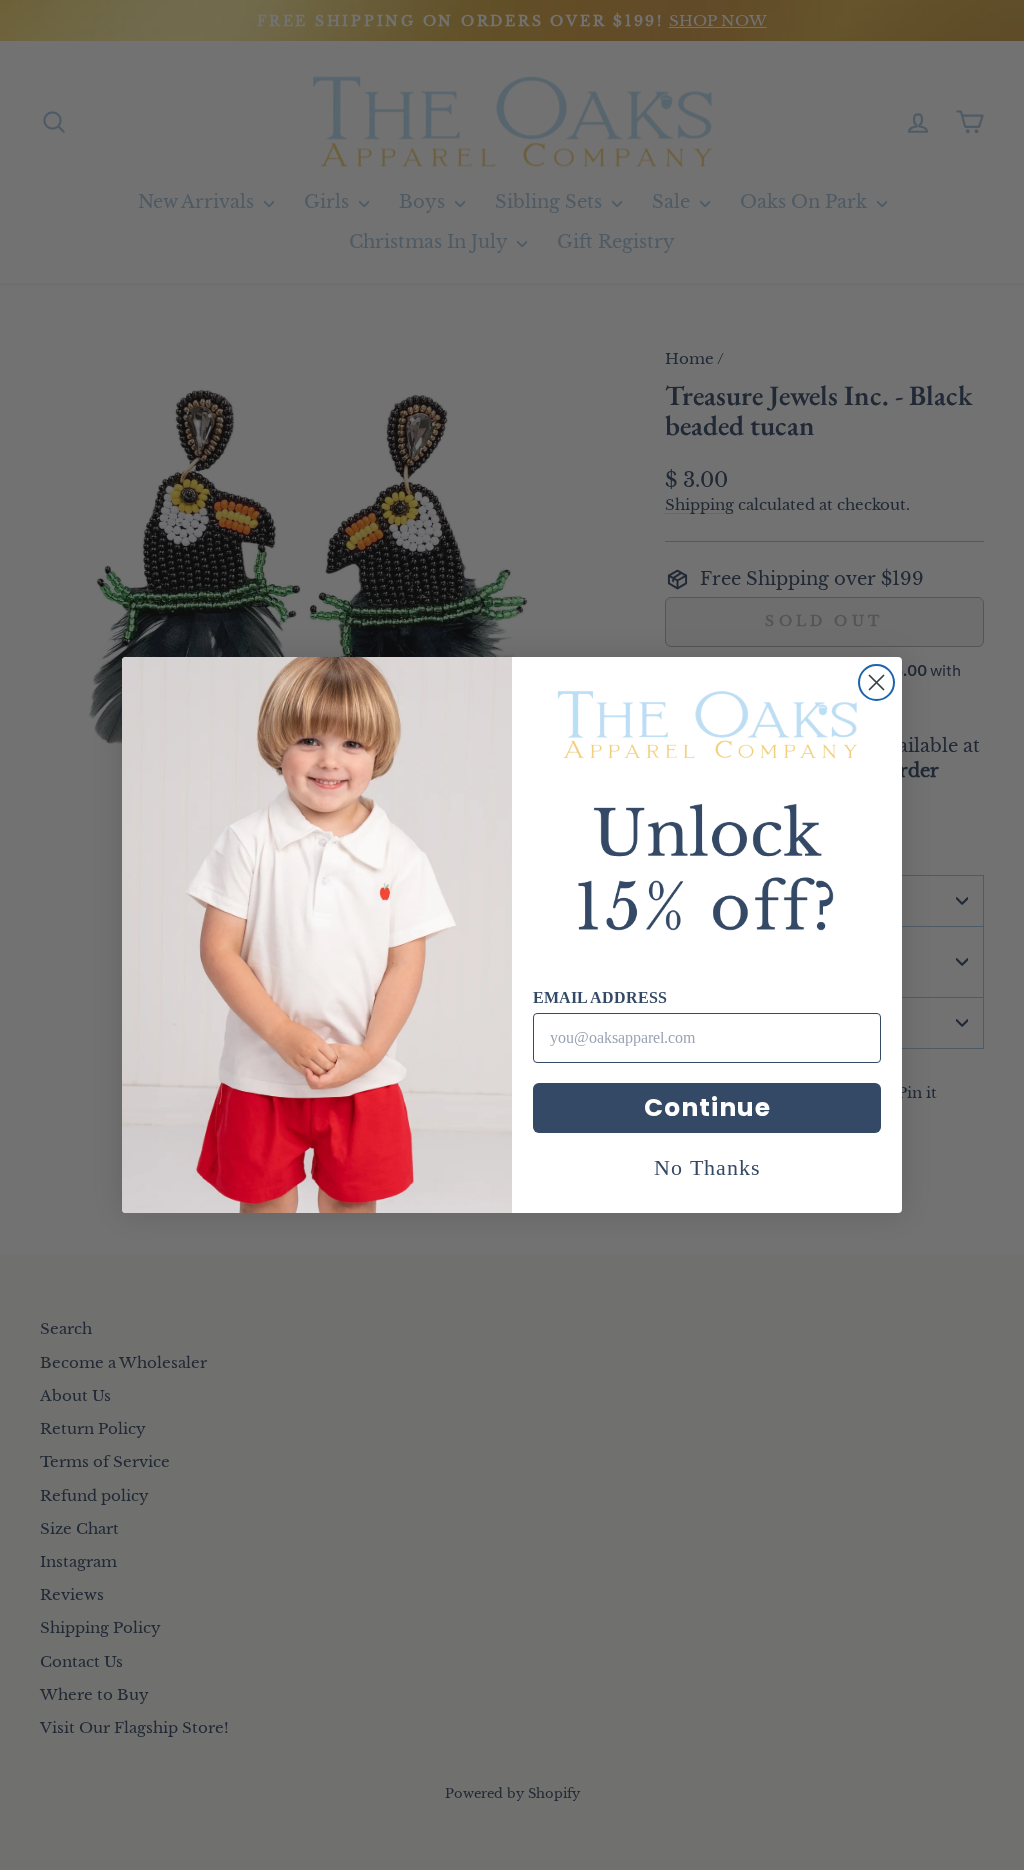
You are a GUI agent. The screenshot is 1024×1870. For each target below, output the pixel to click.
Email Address (600, 997)
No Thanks (707, 1167)
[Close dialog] (876, 682)
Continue (707, 1107)
